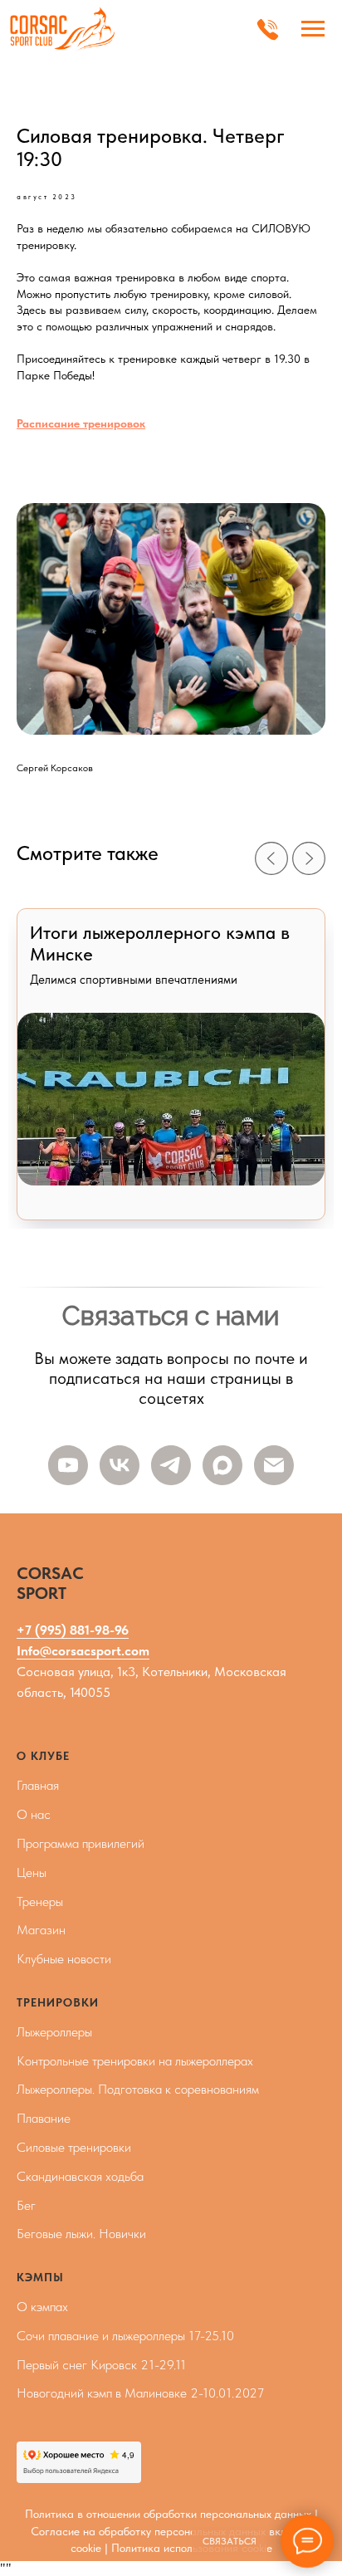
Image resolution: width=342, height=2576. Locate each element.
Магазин (41, 1930)
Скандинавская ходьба (80, 2176)
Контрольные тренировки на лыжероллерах (135, 2061)
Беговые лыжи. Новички (81, 2234)
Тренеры (40, 1901)
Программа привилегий (81, 1843)
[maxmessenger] (222, 1465)
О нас (34, 1814)
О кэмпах (42, 2307)
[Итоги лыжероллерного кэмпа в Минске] (171, 1064)
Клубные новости (64, 1959)
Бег (26, 2205)
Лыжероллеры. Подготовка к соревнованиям (138, 2089)
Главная (38, 1785)
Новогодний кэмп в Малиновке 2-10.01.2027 (140, 2393)
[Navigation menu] (313, 29)
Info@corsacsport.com (83, 1651)
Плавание (44, 2118)
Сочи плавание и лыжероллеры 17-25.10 (125, 2336)
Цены (32, 1872)
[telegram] (171, 1465)
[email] (274, 1465)
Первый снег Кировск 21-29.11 (101, 2365)
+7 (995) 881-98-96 (73, 1630)
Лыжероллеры (54, 2032)
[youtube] (68, 1465)
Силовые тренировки (74, 2147)
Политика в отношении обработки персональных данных (168, 2514)
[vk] (120, 1465)
